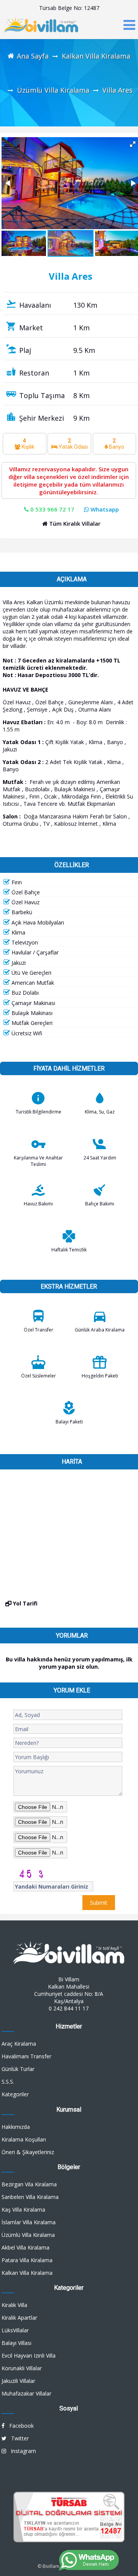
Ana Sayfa (33, 56)
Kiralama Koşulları (24, 2139)
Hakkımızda (16, 2127)
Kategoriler (15, 2094)
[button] (8, 183)
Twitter (18, 2438)
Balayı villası (16, 2343)
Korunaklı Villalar (22, 2368)
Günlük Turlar (18, 2069)
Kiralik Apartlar (19, 2318)
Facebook (19, 2426)
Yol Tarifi (25, 1603)
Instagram (21, 2451)
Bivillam (51, 2566)
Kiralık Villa (14, 2305)
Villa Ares (117, 90)
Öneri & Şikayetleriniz (28, 2152)
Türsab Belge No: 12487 (69, 8)
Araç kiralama (19, 2044)
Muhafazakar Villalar (26, 2393)
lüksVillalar (15, 2330)
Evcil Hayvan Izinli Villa (29, 2355)
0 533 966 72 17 (52, 509)
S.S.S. (8, 2082)
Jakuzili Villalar (18, 2381)
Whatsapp (104, 509)
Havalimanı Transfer (26, 2056)
